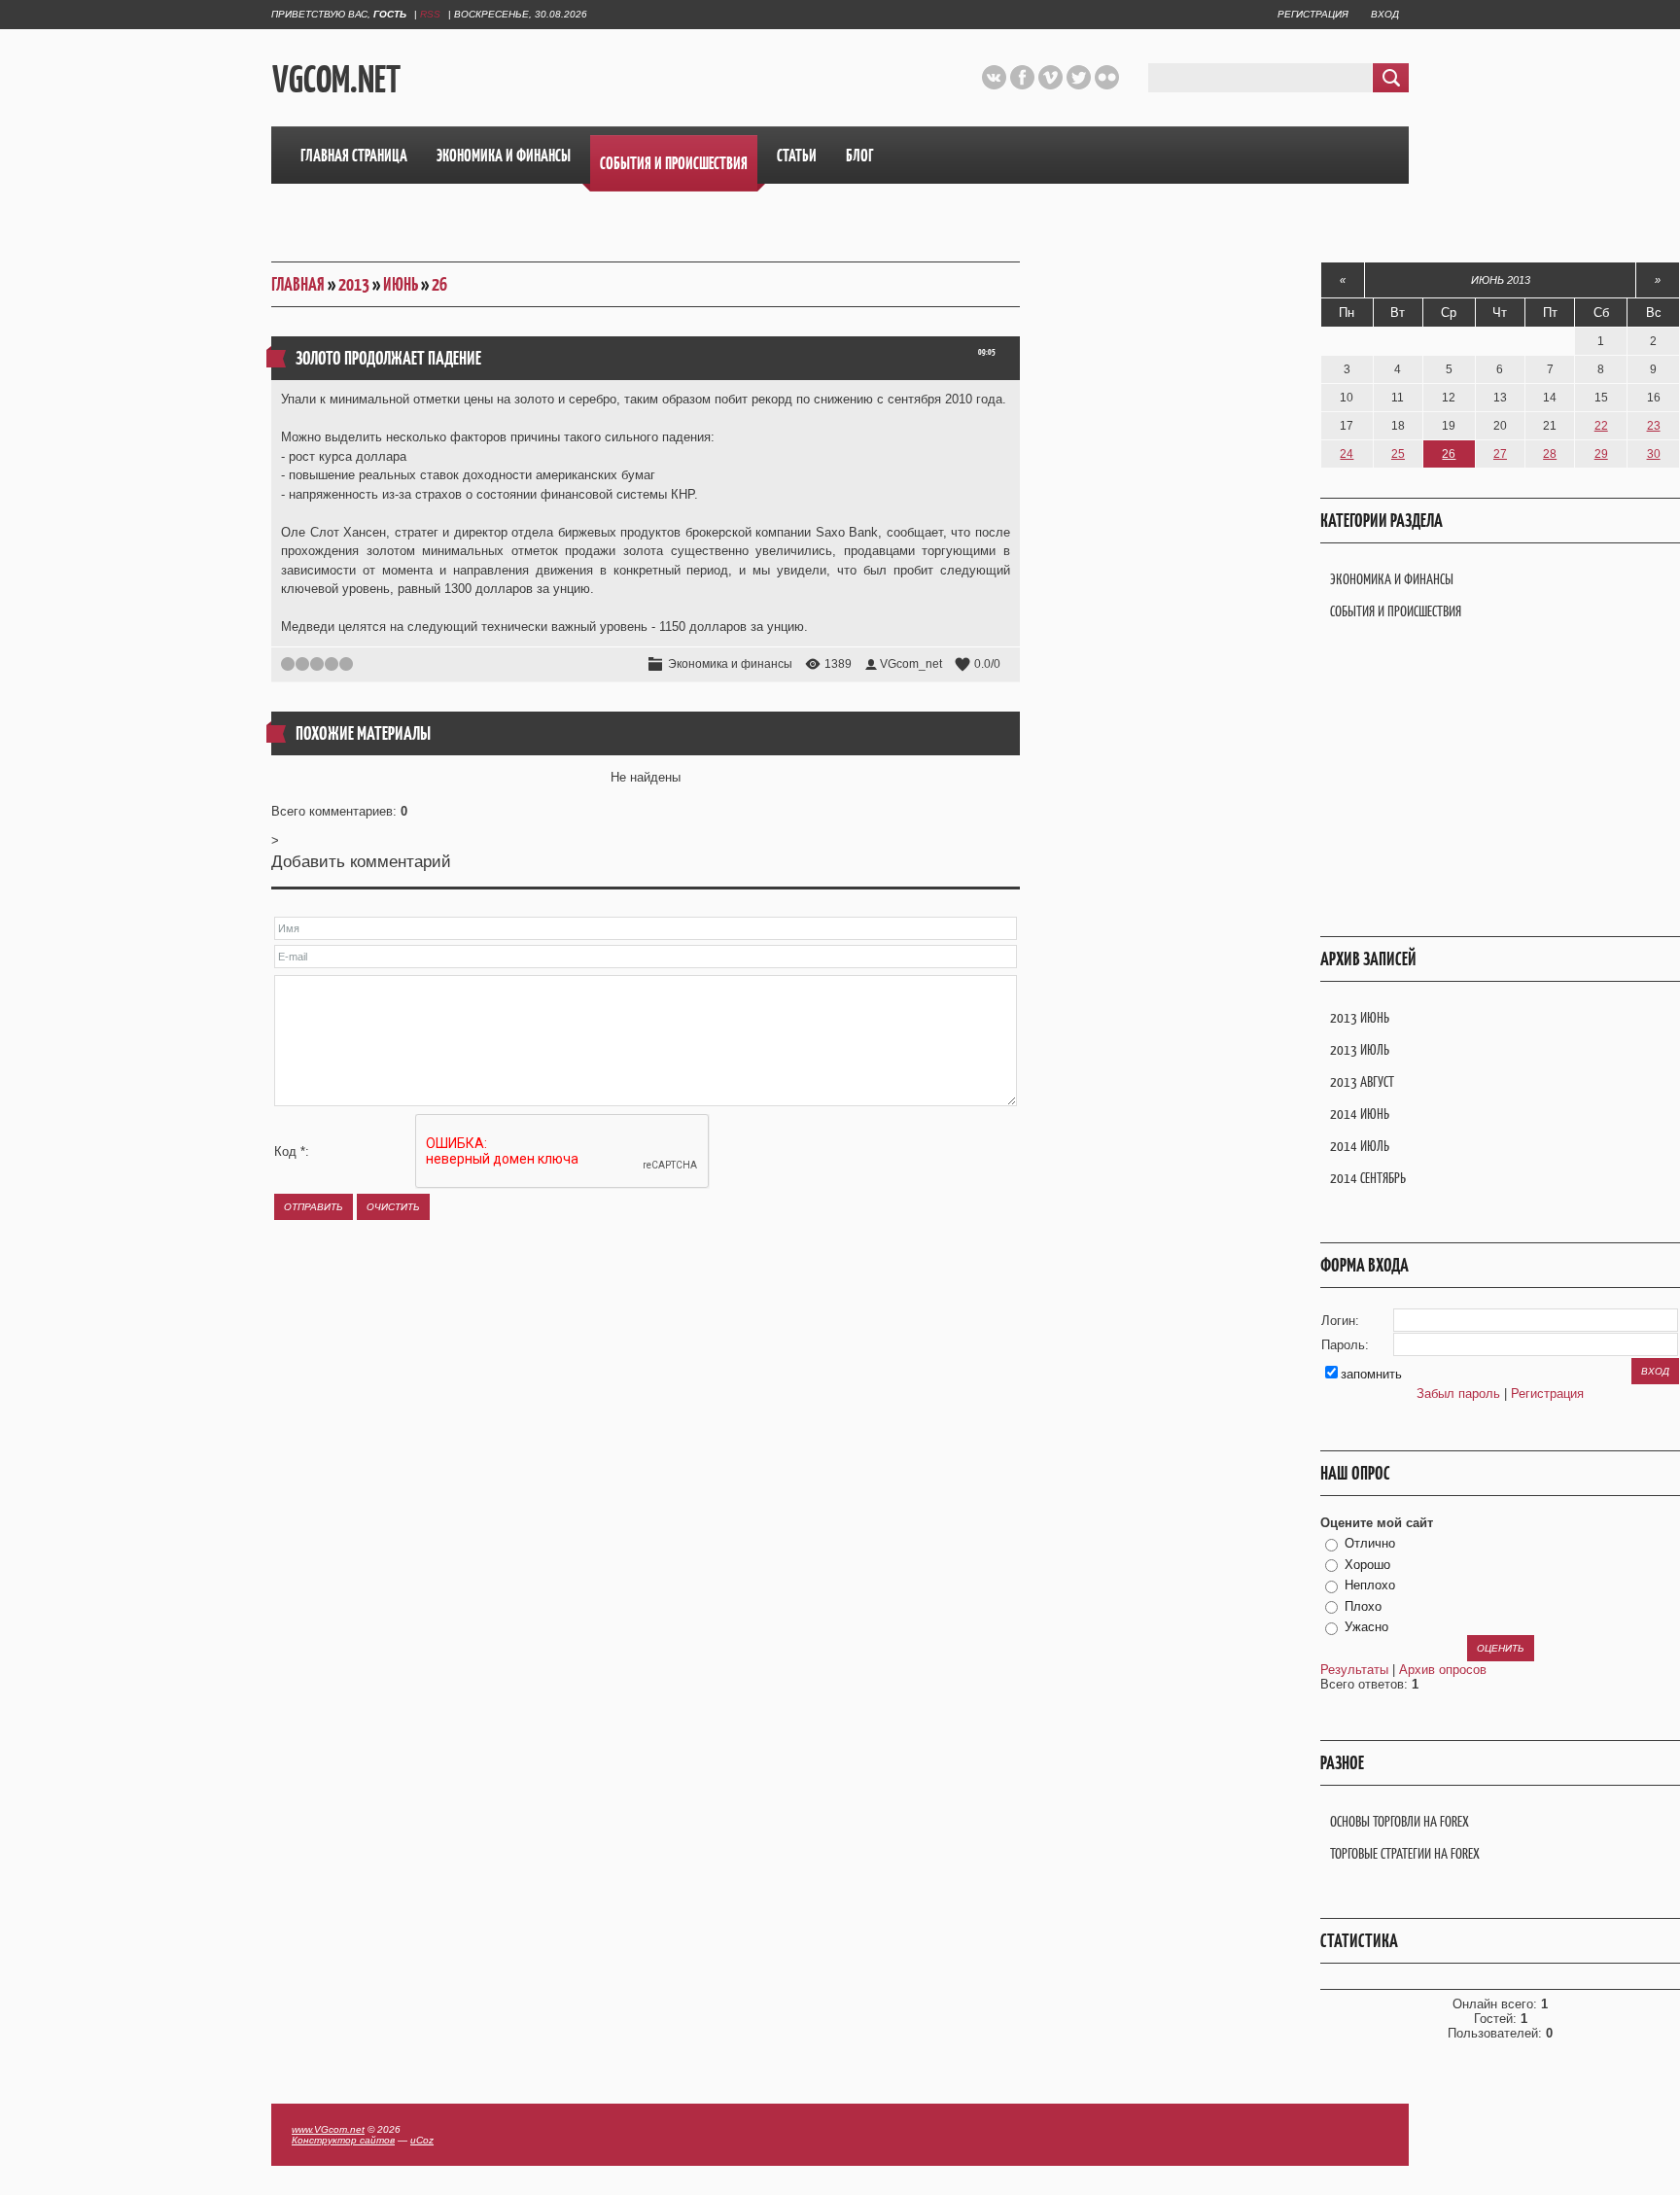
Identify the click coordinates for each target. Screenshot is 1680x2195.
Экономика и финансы (730, 664)
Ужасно (1366, 1627)
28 (1550, 454)
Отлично (1370, 1543)
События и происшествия (1396, 611)
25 (1398, 454)
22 (1601, 426)
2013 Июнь (1360, 1017)
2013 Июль (1360, 1049)
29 (1601, 454)
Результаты (1354, 1670)
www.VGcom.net (328, 2129)
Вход (1385, 14)
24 (1347, 454)
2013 (354, 284)
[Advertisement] (697, 77)
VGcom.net (336, 79)
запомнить (1371, 1374)
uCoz (422, 2140)
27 (1500, 454)
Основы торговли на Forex (1400, 1821)
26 (439, 284)
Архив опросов (1443, 1670)
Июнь (401, 284)
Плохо (1363, 1606)
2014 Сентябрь (1368, 1178)
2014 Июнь (1360, 1114)
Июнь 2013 (1501, 280)
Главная (298, 284)
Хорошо (1367, 1565)
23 (1654, 426)
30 (1654, 454)
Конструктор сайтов (343, 2140)
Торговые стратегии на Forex (1405, 1853)
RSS (430, 14)
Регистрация (1313, 14)
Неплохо (1370, 1585)
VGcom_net (911, 664)
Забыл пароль (1458, 1394)
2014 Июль (1360, 1146)
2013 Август (1362, 1081)
